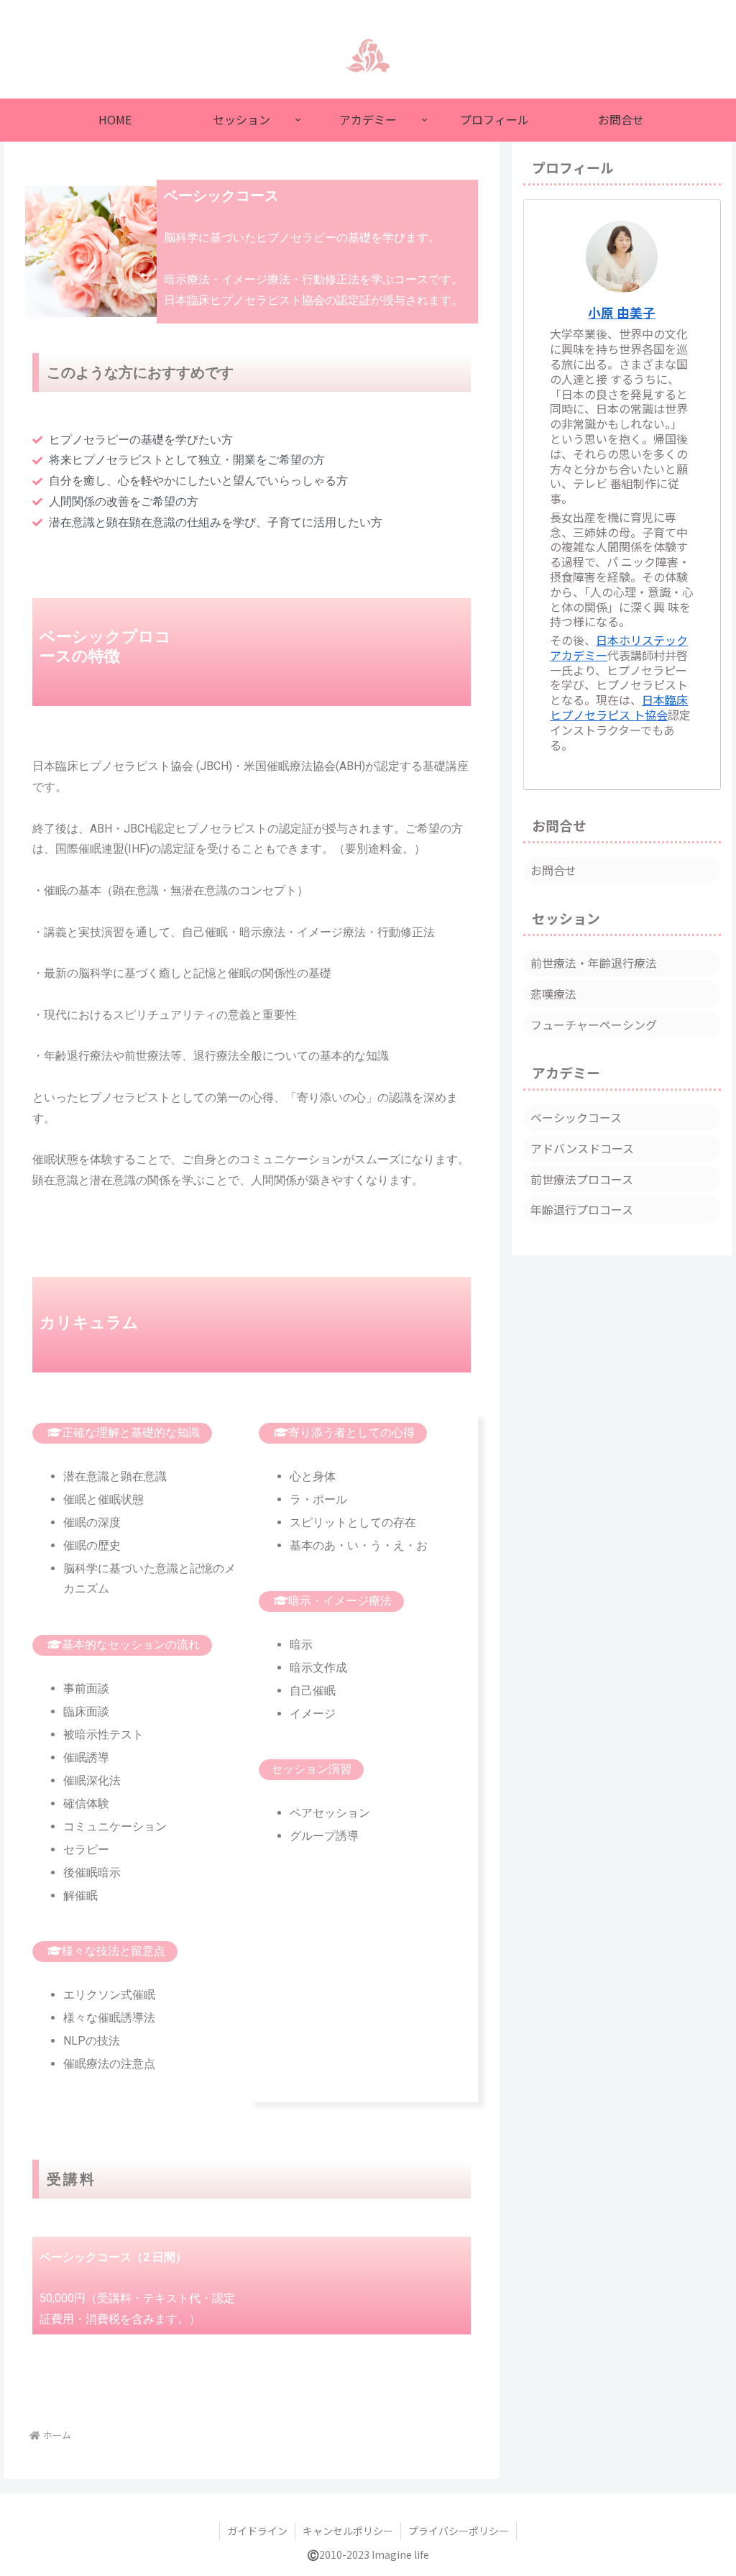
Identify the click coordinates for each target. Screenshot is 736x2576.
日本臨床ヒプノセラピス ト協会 (619, 707)
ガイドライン (257, 2531)
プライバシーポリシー (459, 2531)
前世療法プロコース (582, 1179)
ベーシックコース (576, 1117)
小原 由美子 (622, 312)
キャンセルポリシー (348, 2531)
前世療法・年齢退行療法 (594, 963)
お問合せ (553, 870)
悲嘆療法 (553, 994)
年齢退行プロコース (582, 1209)
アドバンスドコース (582, 1148)
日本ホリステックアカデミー (619, 647)
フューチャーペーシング (594, 1025)
